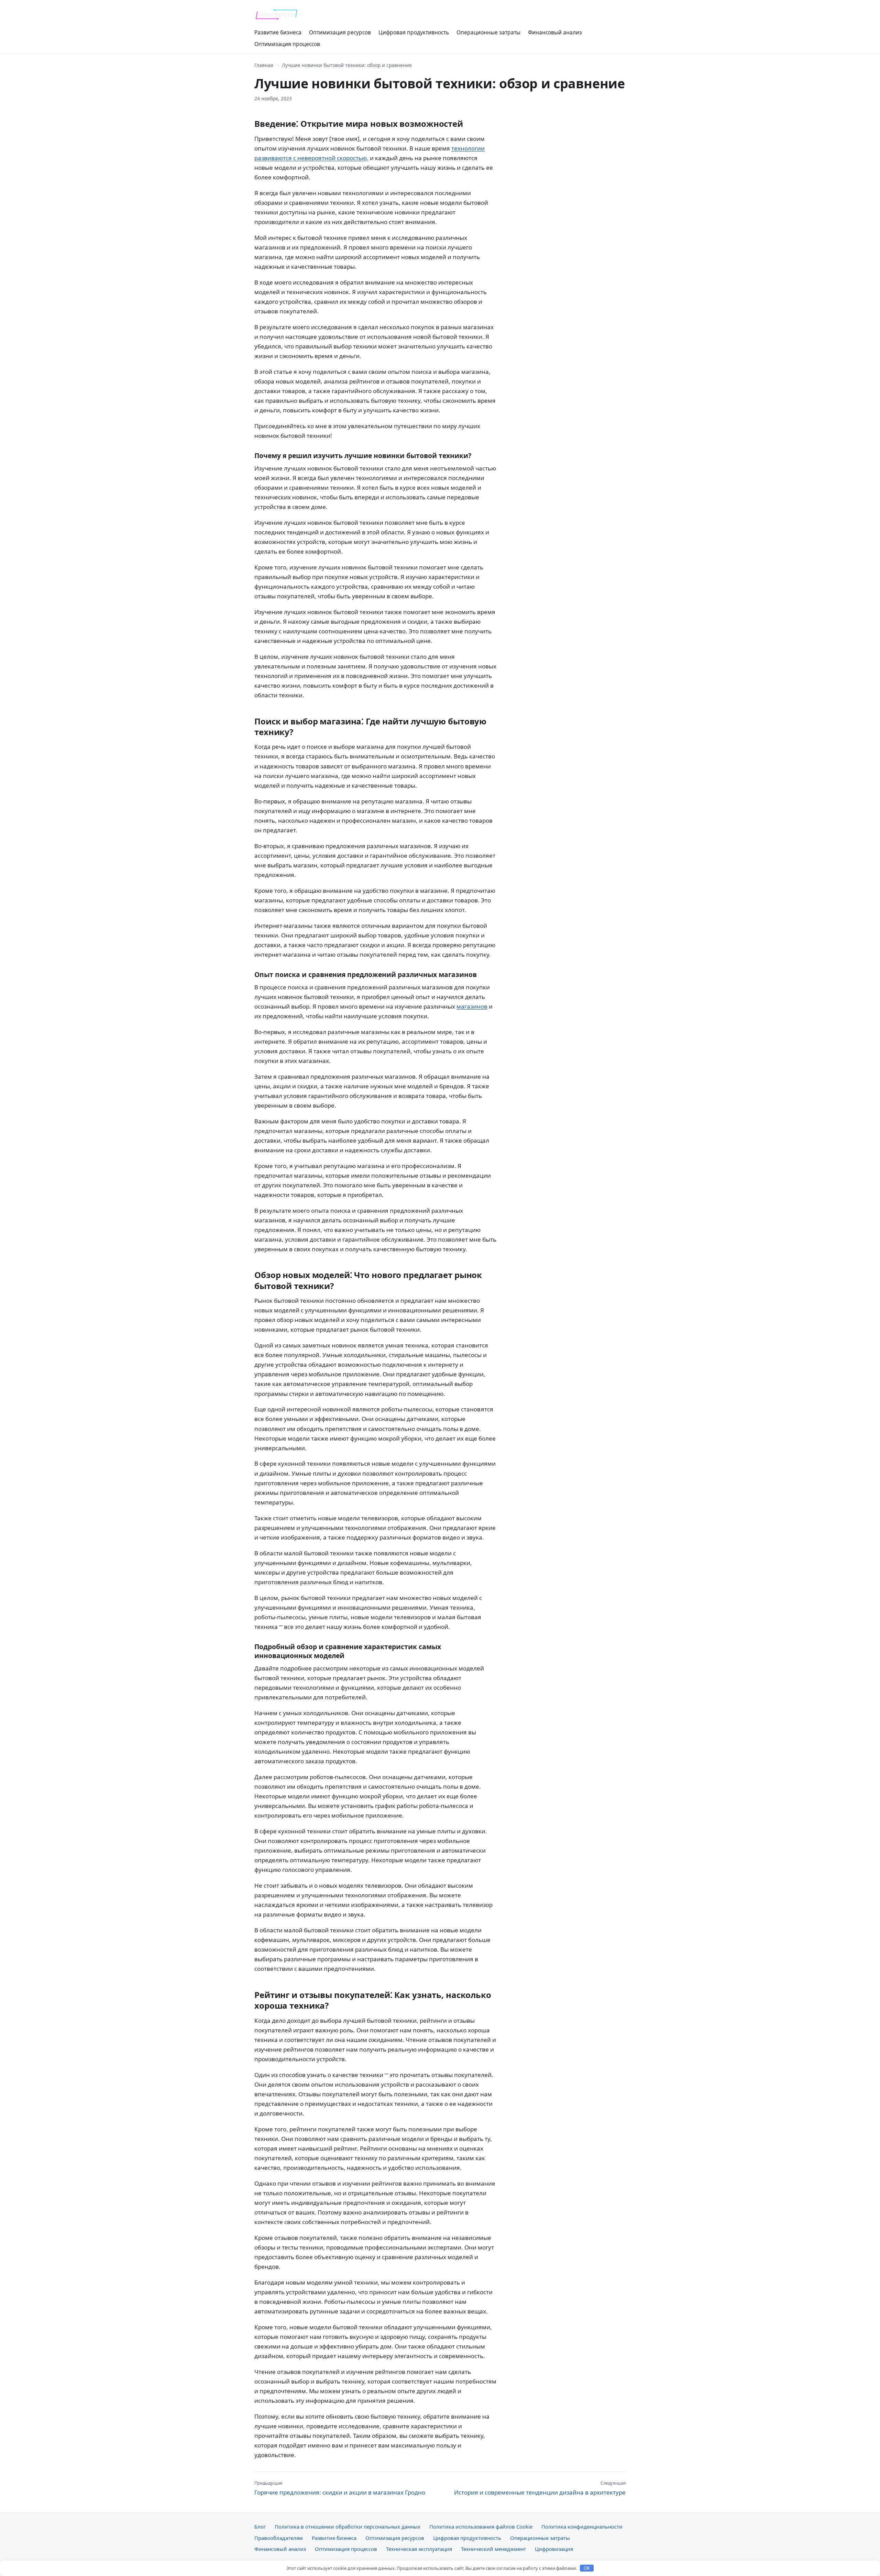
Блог (260, 2527)
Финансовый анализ (555, 32)
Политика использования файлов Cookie (481, 2527)
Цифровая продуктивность (414, 32)
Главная (264, 65)
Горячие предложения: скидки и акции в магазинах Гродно (340, 2488)
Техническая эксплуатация (419, 2549)
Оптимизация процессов (287, 44)
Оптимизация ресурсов (340, 32)
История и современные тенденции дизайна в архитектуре (540, 2488)
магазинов (472, 1006)
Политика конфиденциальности (582, 2527)
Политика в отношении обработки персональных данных (348, 2527)
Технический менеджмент (493, 2549)
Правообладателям (279, 2538)
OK (587, 2568)
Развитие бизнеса (278, 32)
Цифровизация (554, 2549)
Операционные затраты (488, 32)
